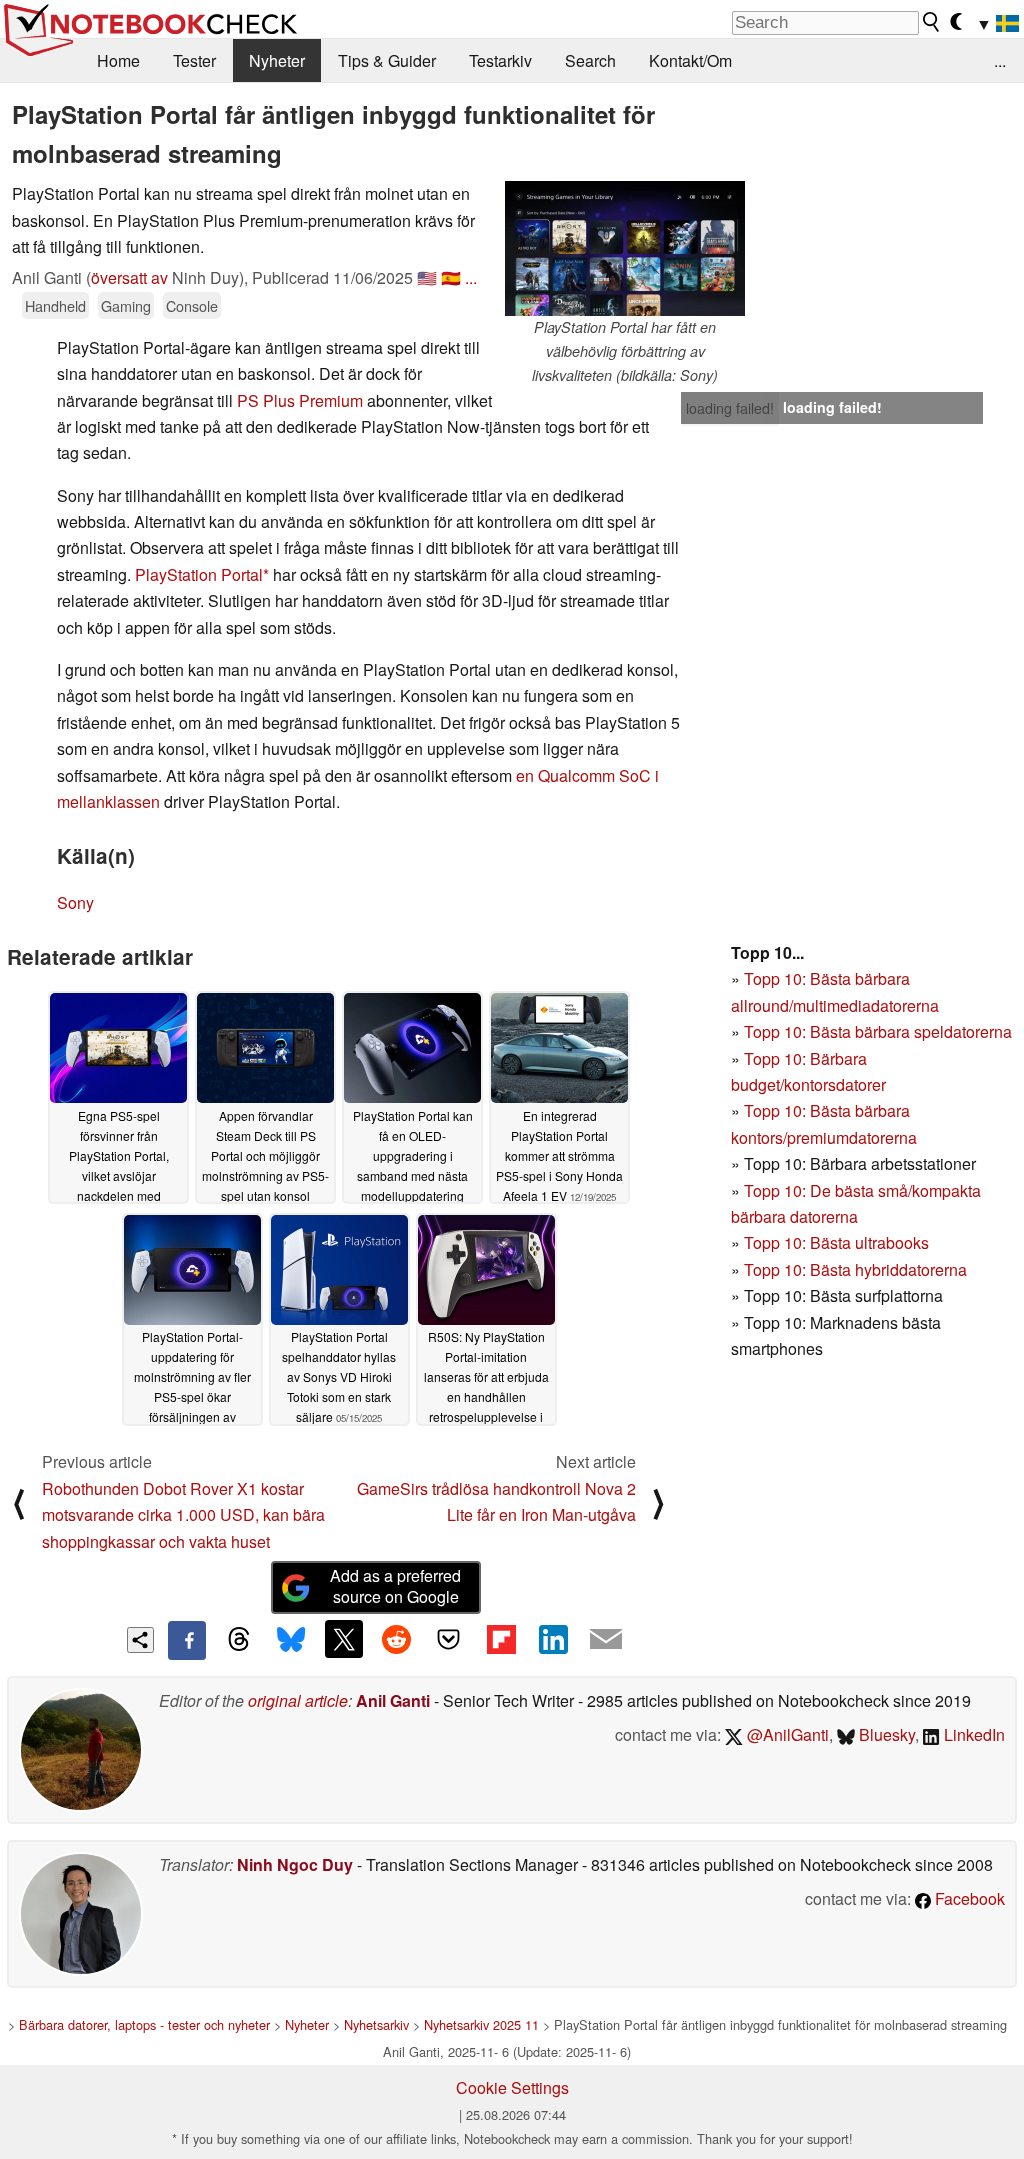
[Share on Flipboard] (501, 1639)
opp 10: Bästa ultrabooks (841, 1242)
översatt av (129, 277)
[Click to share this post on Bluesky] (291, 1640)
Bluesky (885, 1734)
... (1000, 60)
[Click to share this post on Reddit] (396, 1639)
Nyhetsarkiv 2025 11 (481, 2024)
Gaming (126, 305)
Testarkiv (500, 60)
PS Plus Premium (300, 400)
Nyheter (277, 60)
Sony (75, 902)
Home (118, 60)
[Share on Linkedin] (553, 1639)
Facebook (968, 1898)
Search (590, 60)
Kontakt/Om (690, 60)
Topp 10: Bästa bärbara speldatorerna (878, 1031)
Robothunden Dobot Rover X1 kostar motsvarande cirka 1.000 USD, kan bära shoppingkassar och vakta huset (183, 1515)
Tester (194, 60)
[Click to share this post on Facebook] (187, 1640)
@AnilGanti (786, 1734)
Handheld (55, 305)
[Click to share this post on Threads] (239, 1640)
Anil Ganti (393, 1700)
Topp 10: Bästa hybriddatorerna (855, 1269)
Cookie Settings (512, 2087)
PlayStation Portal (199, 574)
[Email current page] (606, 1640)
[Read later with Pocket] (449, 1639)
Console (192, 305)
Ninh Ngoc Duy (295, 1864)
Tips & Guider (387, 60)
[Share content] (140, 1640)
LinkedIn (972, 1734)
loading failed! (730, 408)
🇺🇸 (427, 277)
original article (298, 1700)
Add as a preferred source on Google (395, 1586)
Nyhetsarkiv (376, 2024)
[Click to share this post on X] (344, 1639)
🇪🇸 (451, 277)
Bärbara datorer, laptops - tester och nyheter (144, 2024)
